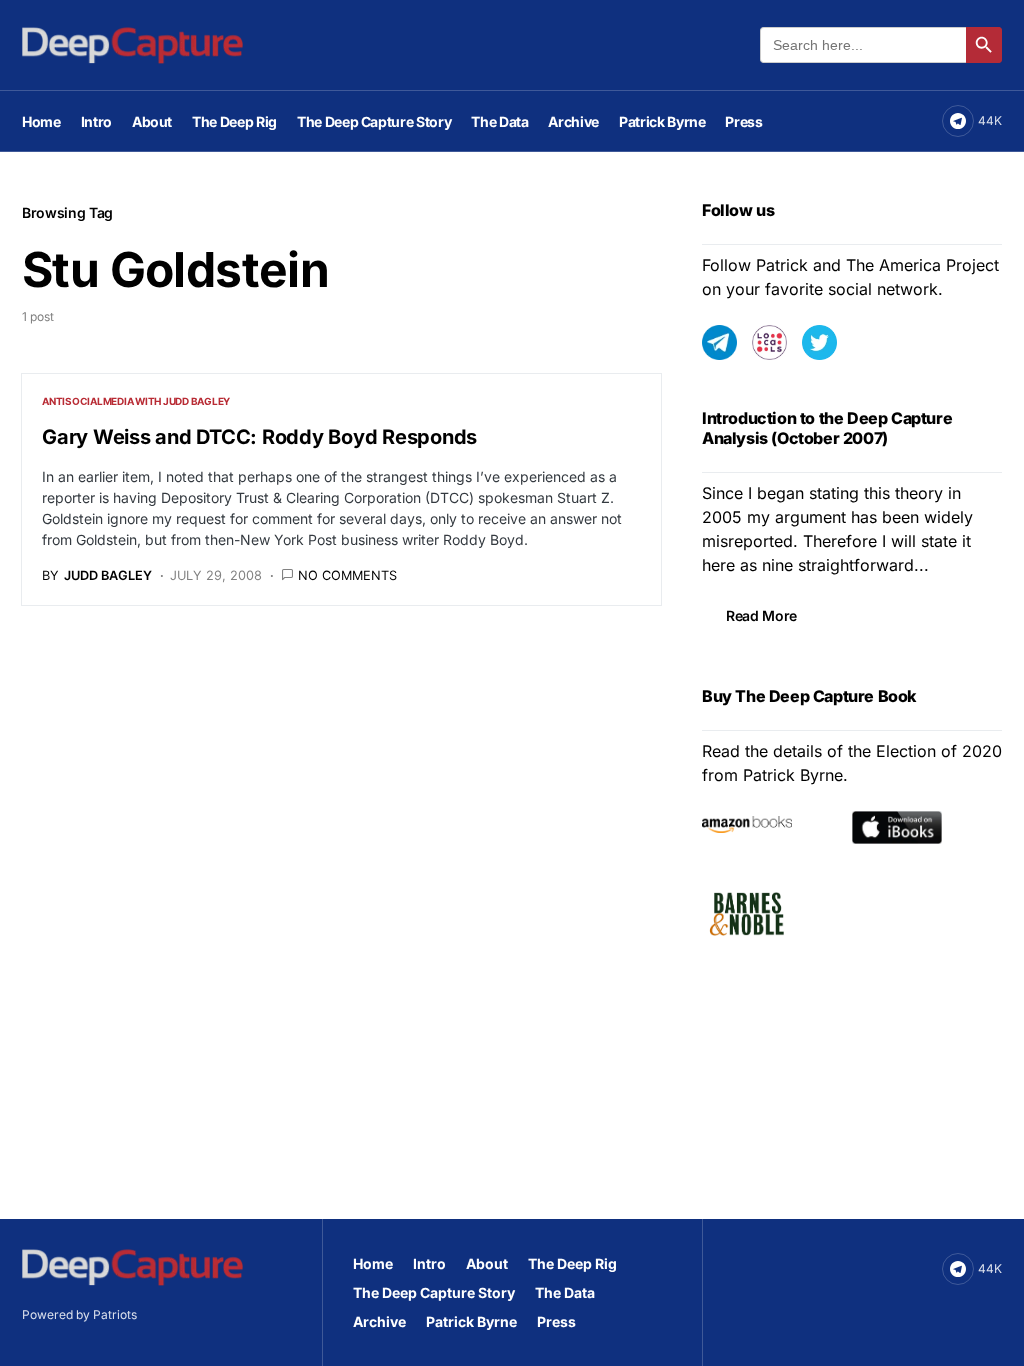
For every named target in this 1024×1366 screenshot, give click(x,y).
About (487, 1263)
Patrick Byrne (471, 1321)
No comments (347, 575)
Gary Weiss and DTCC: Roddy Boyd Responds (259, 437)
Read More (761, 615)
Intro (429, 1263)
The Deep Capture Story (434, 1292)
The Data (565, 1292)
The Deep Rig (572, 1263)
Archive (379, 1321)
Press (556, 1321)
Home (373, 1263)
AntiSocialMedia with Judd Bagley (136, 401)
